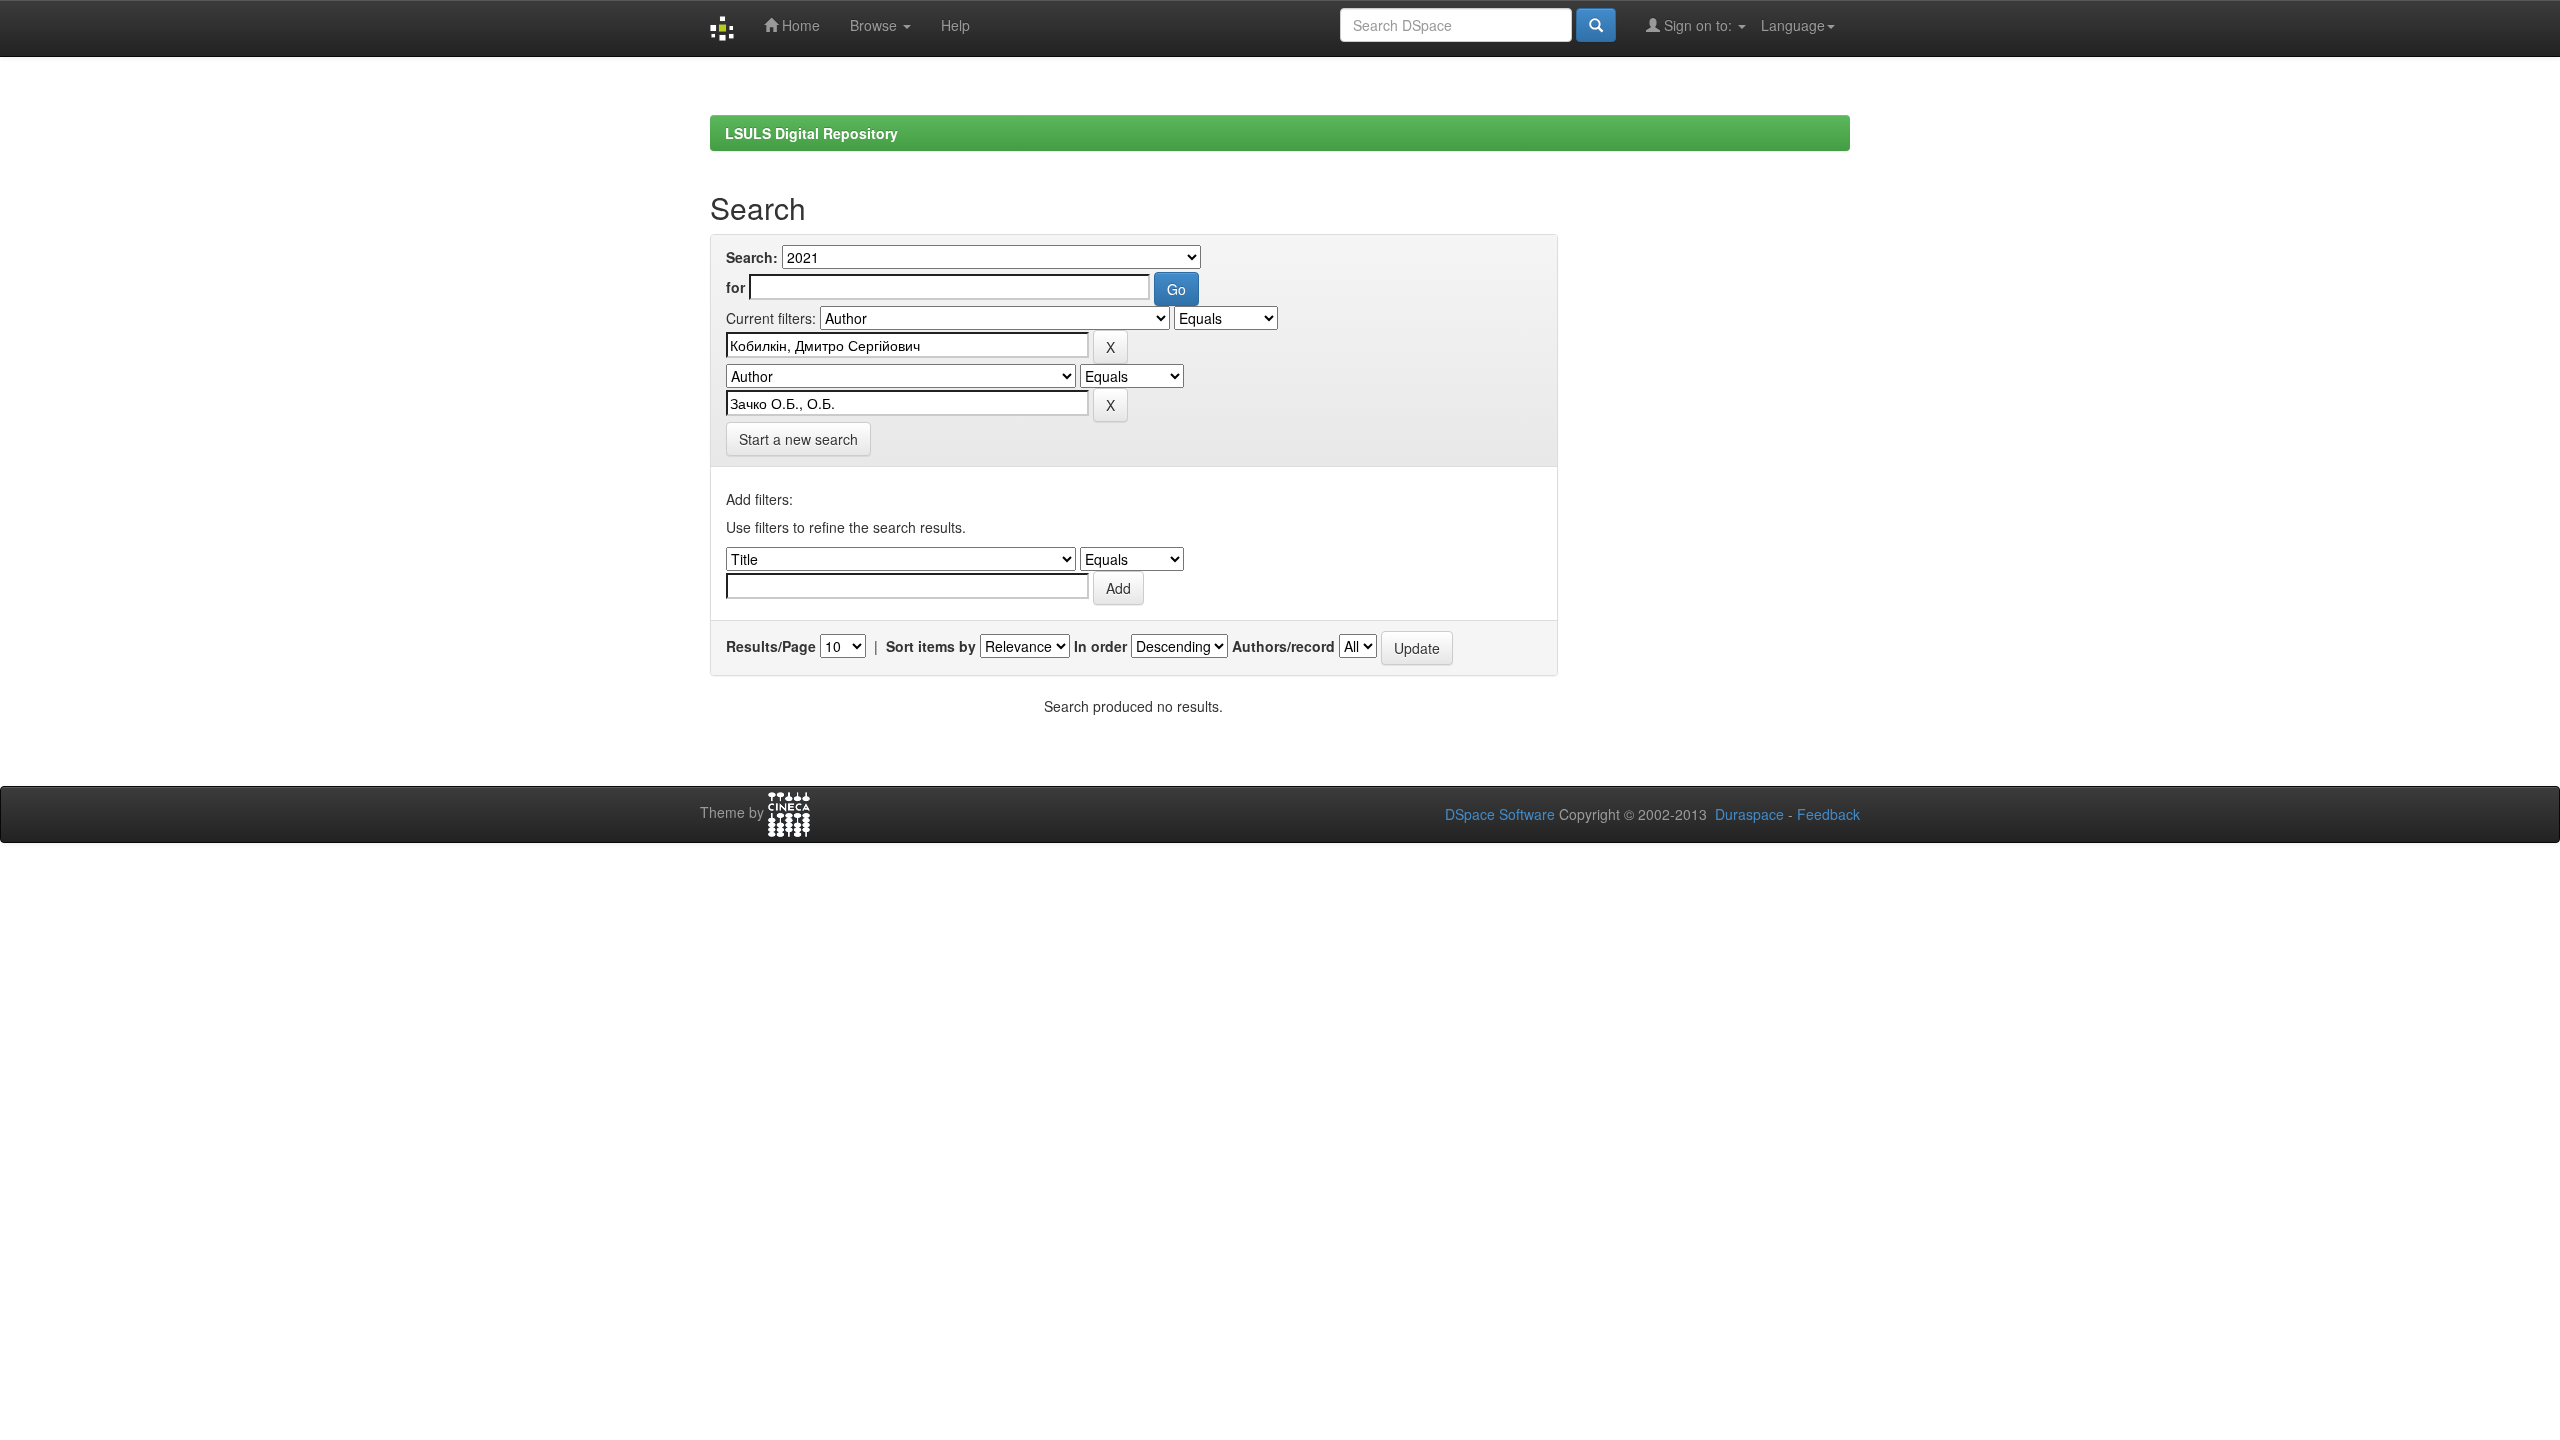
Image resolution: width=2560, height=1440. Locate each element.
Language (1793, 25)
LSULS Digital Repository (811, 133)
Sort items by (931, 646)
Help (955, 25)
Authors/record (1283, 646)
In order (1100, 646)
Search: (752, 257)
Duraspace (1749, 814)
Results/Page (771, 646)
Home (799, 25)
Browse (875, 25)
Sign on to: (1698, 25)
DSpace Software (1500, 814)
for (735, 287)
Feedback (1828, 814)
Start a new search (798, 439)
